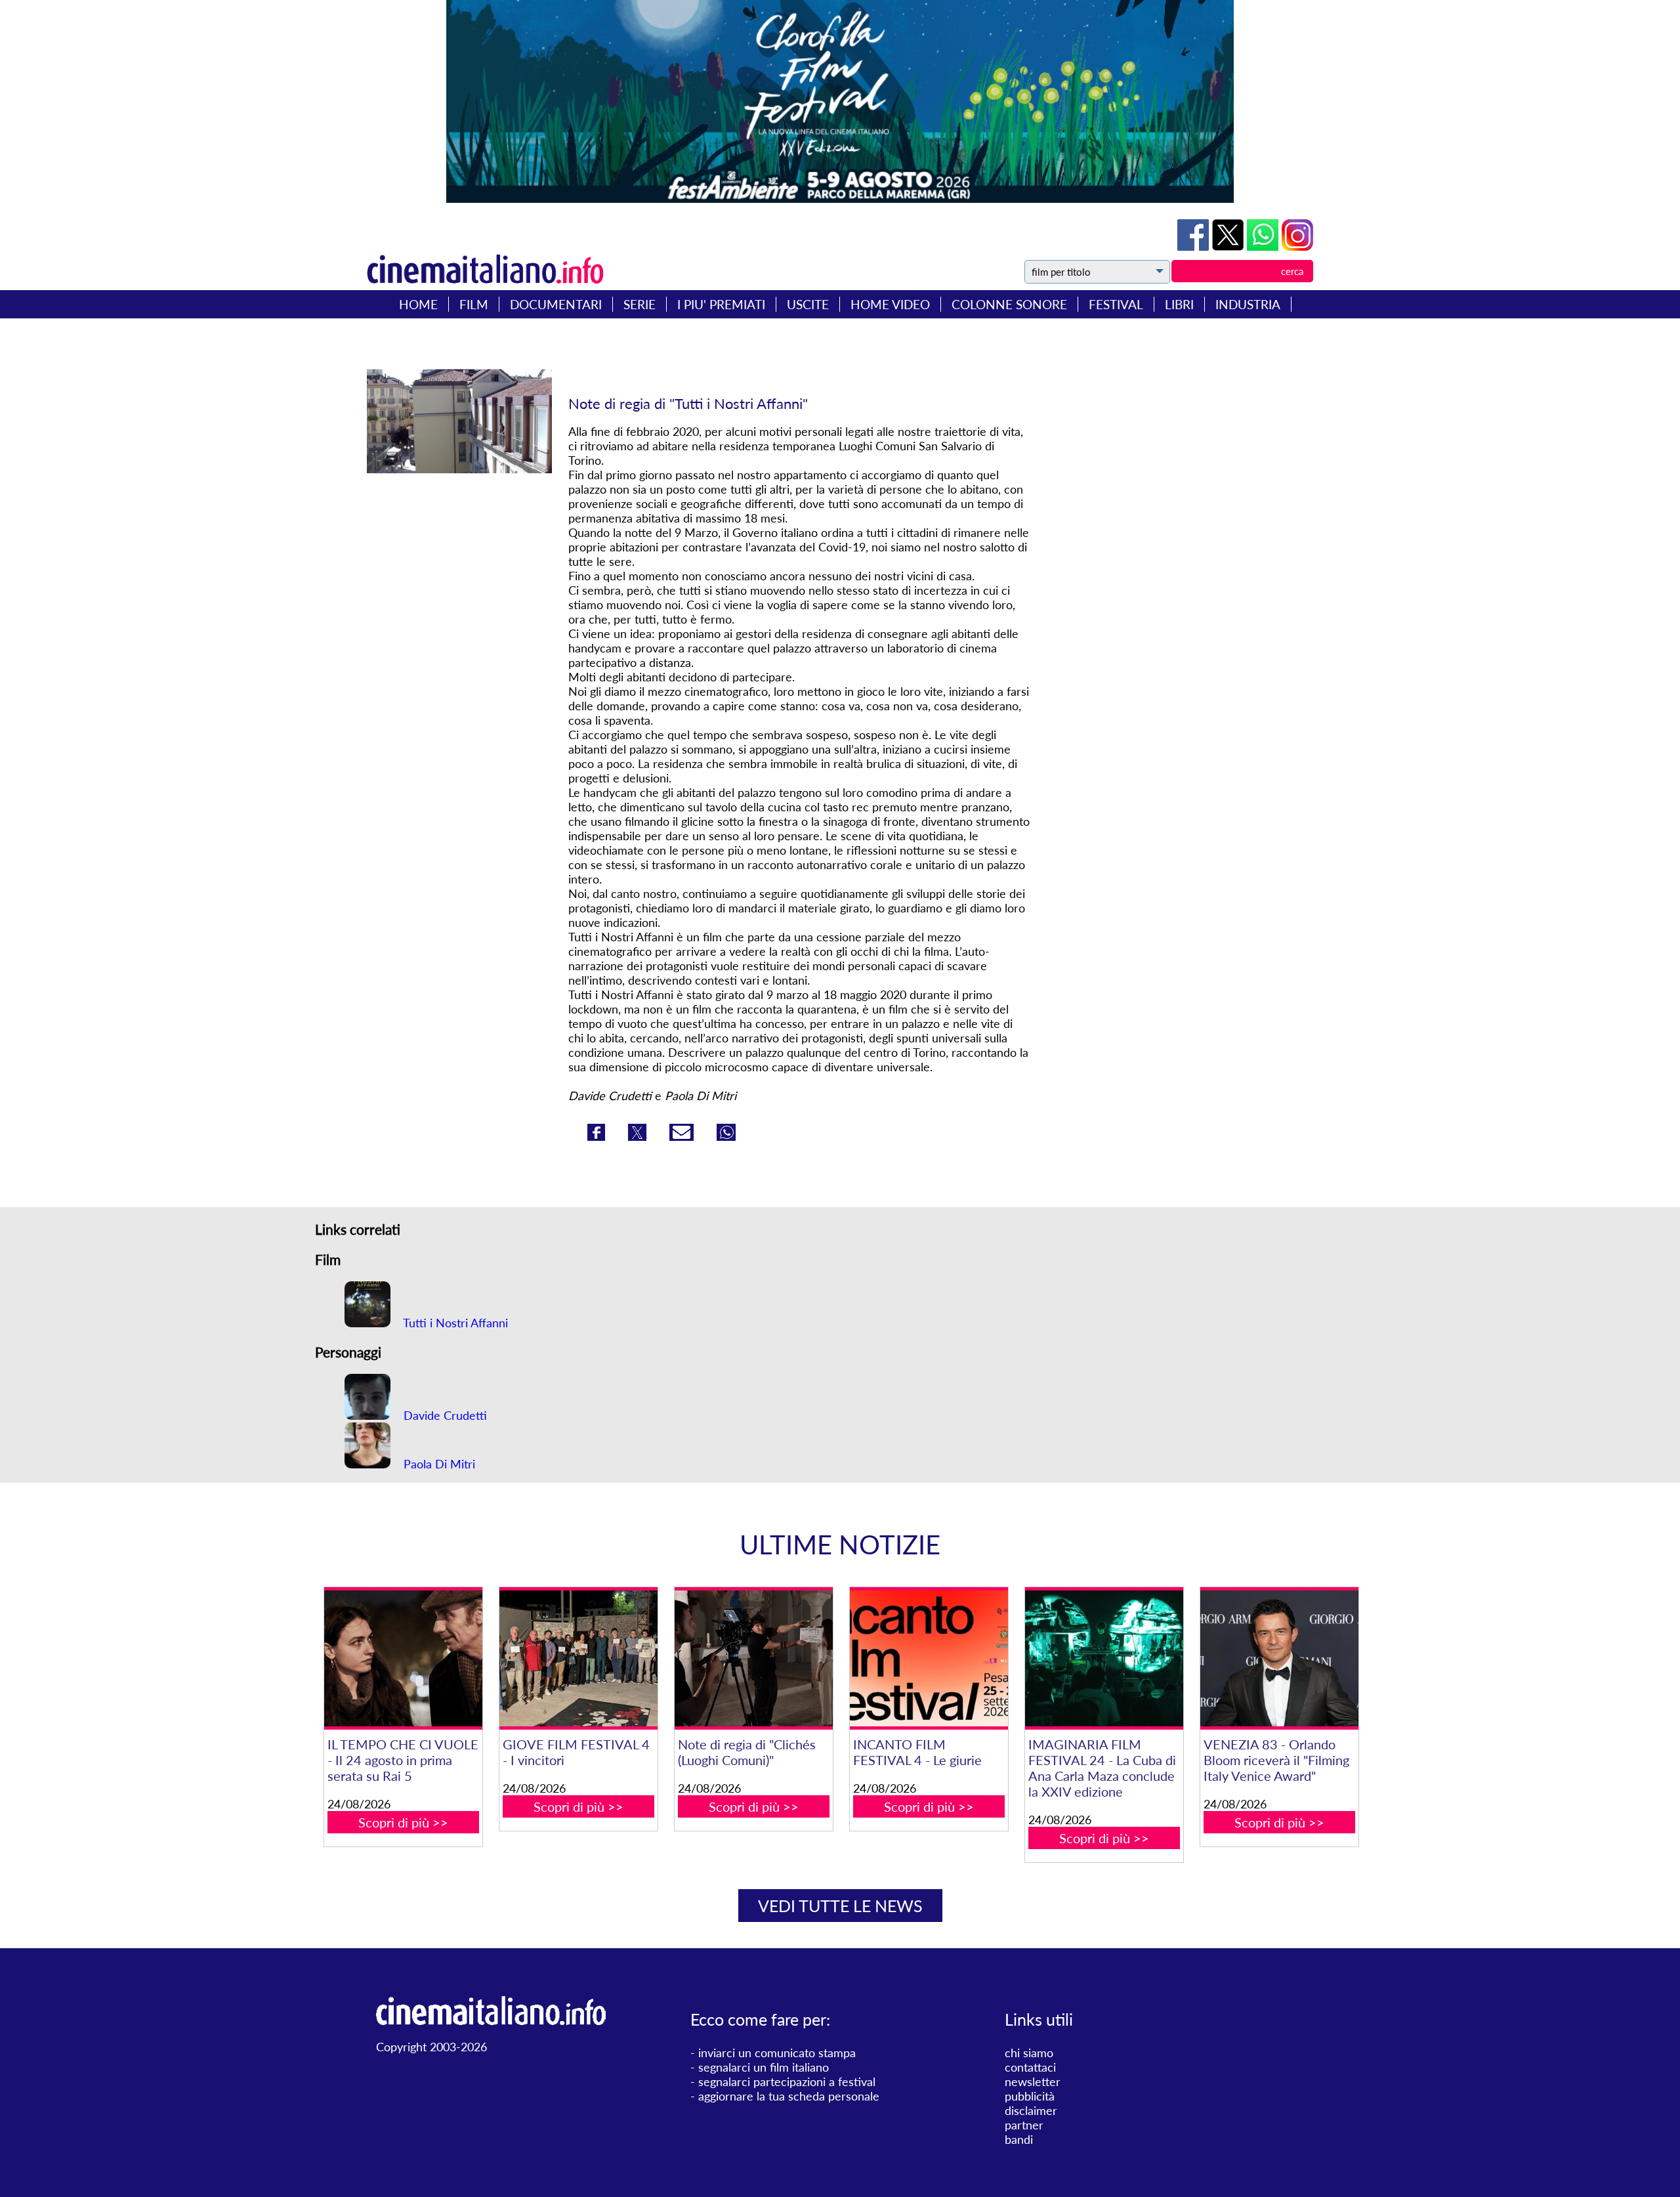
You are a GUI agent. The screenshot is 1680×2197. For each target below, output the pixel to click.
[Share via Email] (683, 1136)
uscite (808, 304)
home (418, 304)
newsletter (1033, 2081)
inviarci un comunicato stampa (777, 2053)
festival (1116, 304)
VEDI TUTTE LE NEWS (840, 1906)
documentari (556, 304)
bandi (1019, 2139)
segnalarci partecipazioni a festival (787, 2081)
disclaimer (1031, 2110)
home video (890, 304)
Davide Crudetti (444, 1415)
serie (640, 304)
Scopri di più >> (403, 1822)
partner (1024, 2125)
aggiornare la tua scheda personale (789, 2096)
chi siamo (1029, 2053)
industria (1248, 304)
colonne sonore (1009, 304)
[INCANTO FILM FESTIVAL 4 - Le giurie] (929, 1658)
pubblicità (1030, 2096)
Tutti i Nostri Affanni (454, 1323)
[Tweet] (1229, 246)
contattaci (1030, 2067)
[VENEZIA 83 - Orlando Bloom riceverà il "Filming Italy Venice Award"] (1279, 1658)
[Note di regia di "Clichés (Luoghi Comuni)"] (753, 1658)
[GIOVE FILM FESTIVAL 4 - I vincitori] (578, 1658)
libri (1179, 304)
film (474, 304)
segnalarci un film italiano (764, 2067)
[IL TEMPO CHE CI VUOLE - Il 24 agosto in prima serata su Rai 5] (403, 1658)
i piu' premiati (721, 304)
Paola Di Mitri (438, 1464)
